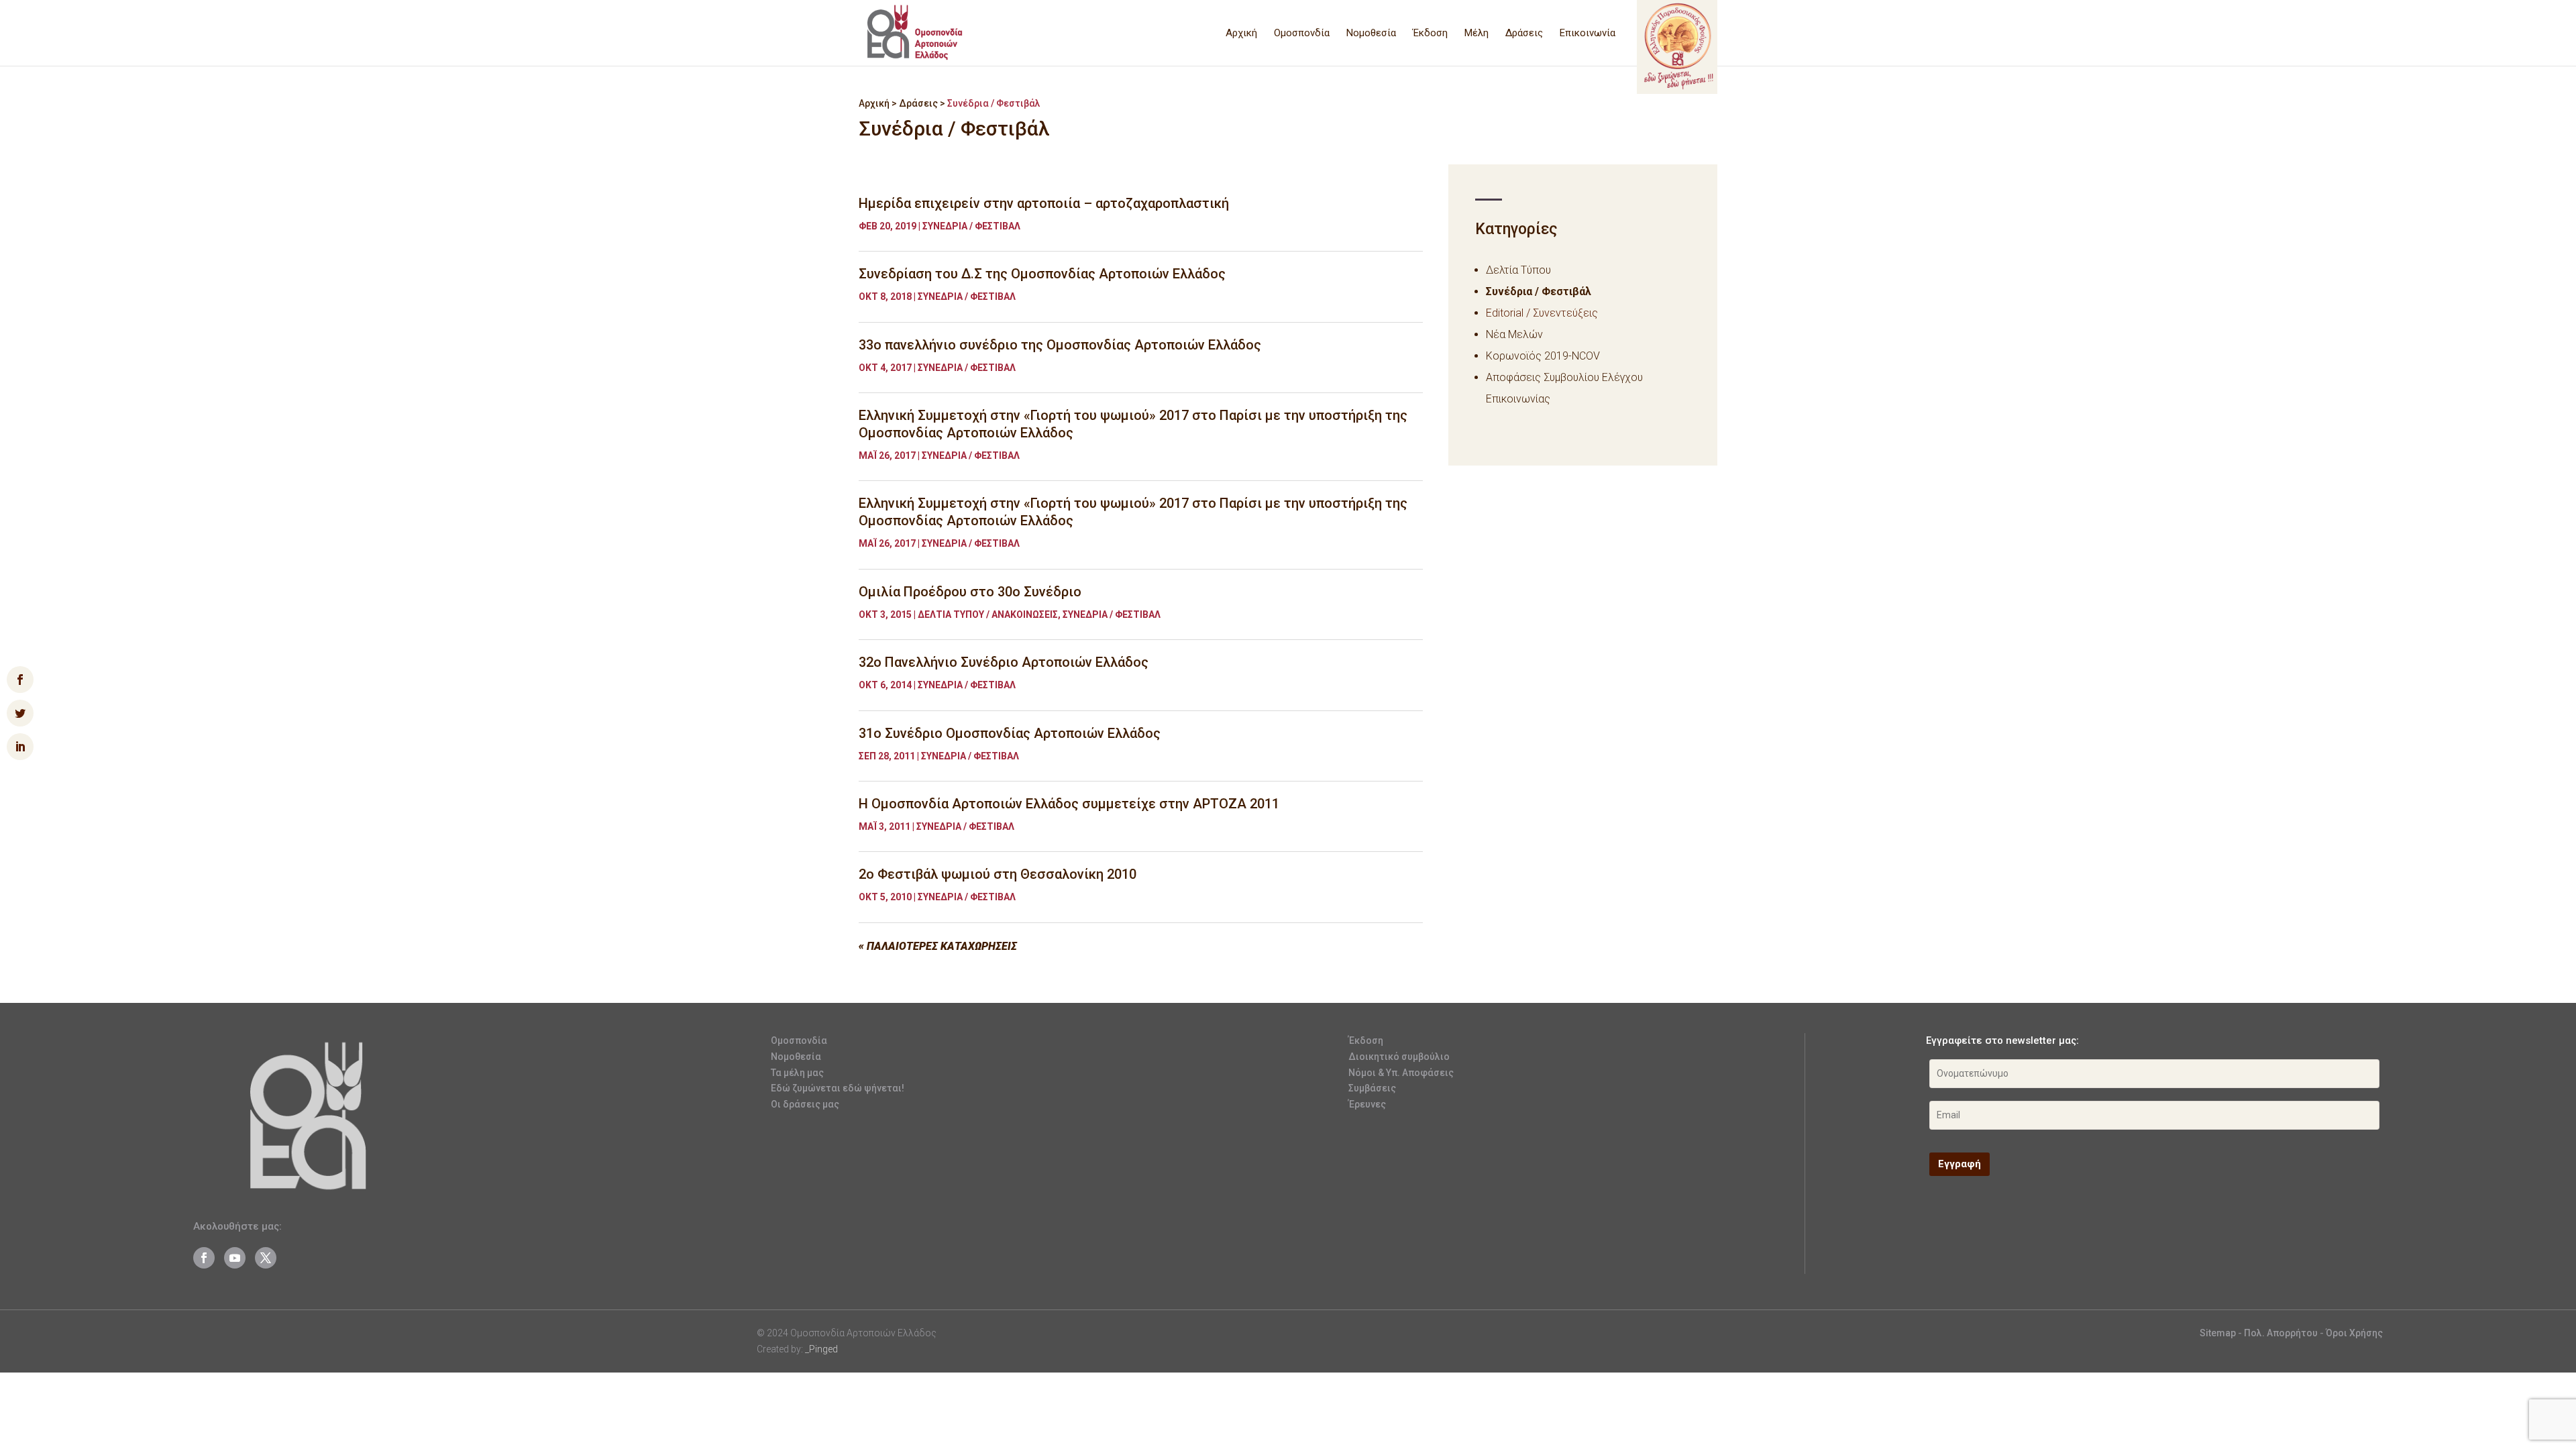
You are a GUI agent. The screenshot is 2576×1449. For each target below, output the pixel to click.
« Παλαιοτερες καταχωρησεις (938, 946)
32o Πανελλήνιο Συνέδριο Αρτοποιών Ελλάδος (1004, 662)
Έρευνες (1367, 1104)
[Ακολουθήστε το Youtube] (235, 1258)
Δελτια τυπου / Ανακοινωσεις (988, 614)
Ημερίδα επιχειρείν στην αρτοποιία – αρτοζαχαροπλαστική (1044, 203)
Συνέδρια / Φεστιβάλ (1539, 291)
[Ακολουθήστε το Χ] (266, 1258)
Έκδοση (1430, 34)
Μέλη (1477, 34)
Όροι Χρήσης (2354, 1333)
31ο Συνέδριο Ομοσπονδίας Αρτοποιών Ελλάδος (1010, 733)
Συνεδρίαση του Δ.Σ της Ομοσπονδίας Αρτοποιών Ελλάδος (1042, 274)
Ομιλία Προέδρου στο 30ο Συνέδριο (970, 592)
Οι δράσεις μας (805, 1104)
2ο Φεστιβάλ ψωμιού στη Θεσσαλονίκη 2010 (998, 874)
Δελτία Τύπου (1518, 270)
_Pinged (821, 1349)
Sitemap (2218, 1333)
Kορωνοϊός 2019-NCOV (1543, 356)
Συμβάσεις (1372, 1088)
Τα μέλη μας (797, 1073)
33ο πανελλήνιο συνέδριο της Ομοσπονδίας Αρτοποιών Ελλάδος (1060, 345)
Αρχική (1241, 34)
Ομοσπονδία (1302, 34)
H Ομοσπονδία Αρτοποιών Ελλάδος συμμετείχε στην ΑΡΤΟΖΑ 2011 (1069, 804)
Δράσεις (1524, 34)
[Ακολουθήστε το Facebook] (204, 1258)
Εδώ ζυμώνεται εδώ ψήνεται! (838, 1088)
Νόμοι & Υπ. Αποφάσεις (1401, 1073)
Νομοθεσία (1371, 34)
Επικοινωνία (1588, 34)
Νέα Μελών (1514, 334)
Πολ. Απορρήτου (2282, 1333)
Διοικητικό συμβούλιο (1399, 1057)
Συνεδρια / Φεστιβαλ (971, 226)
